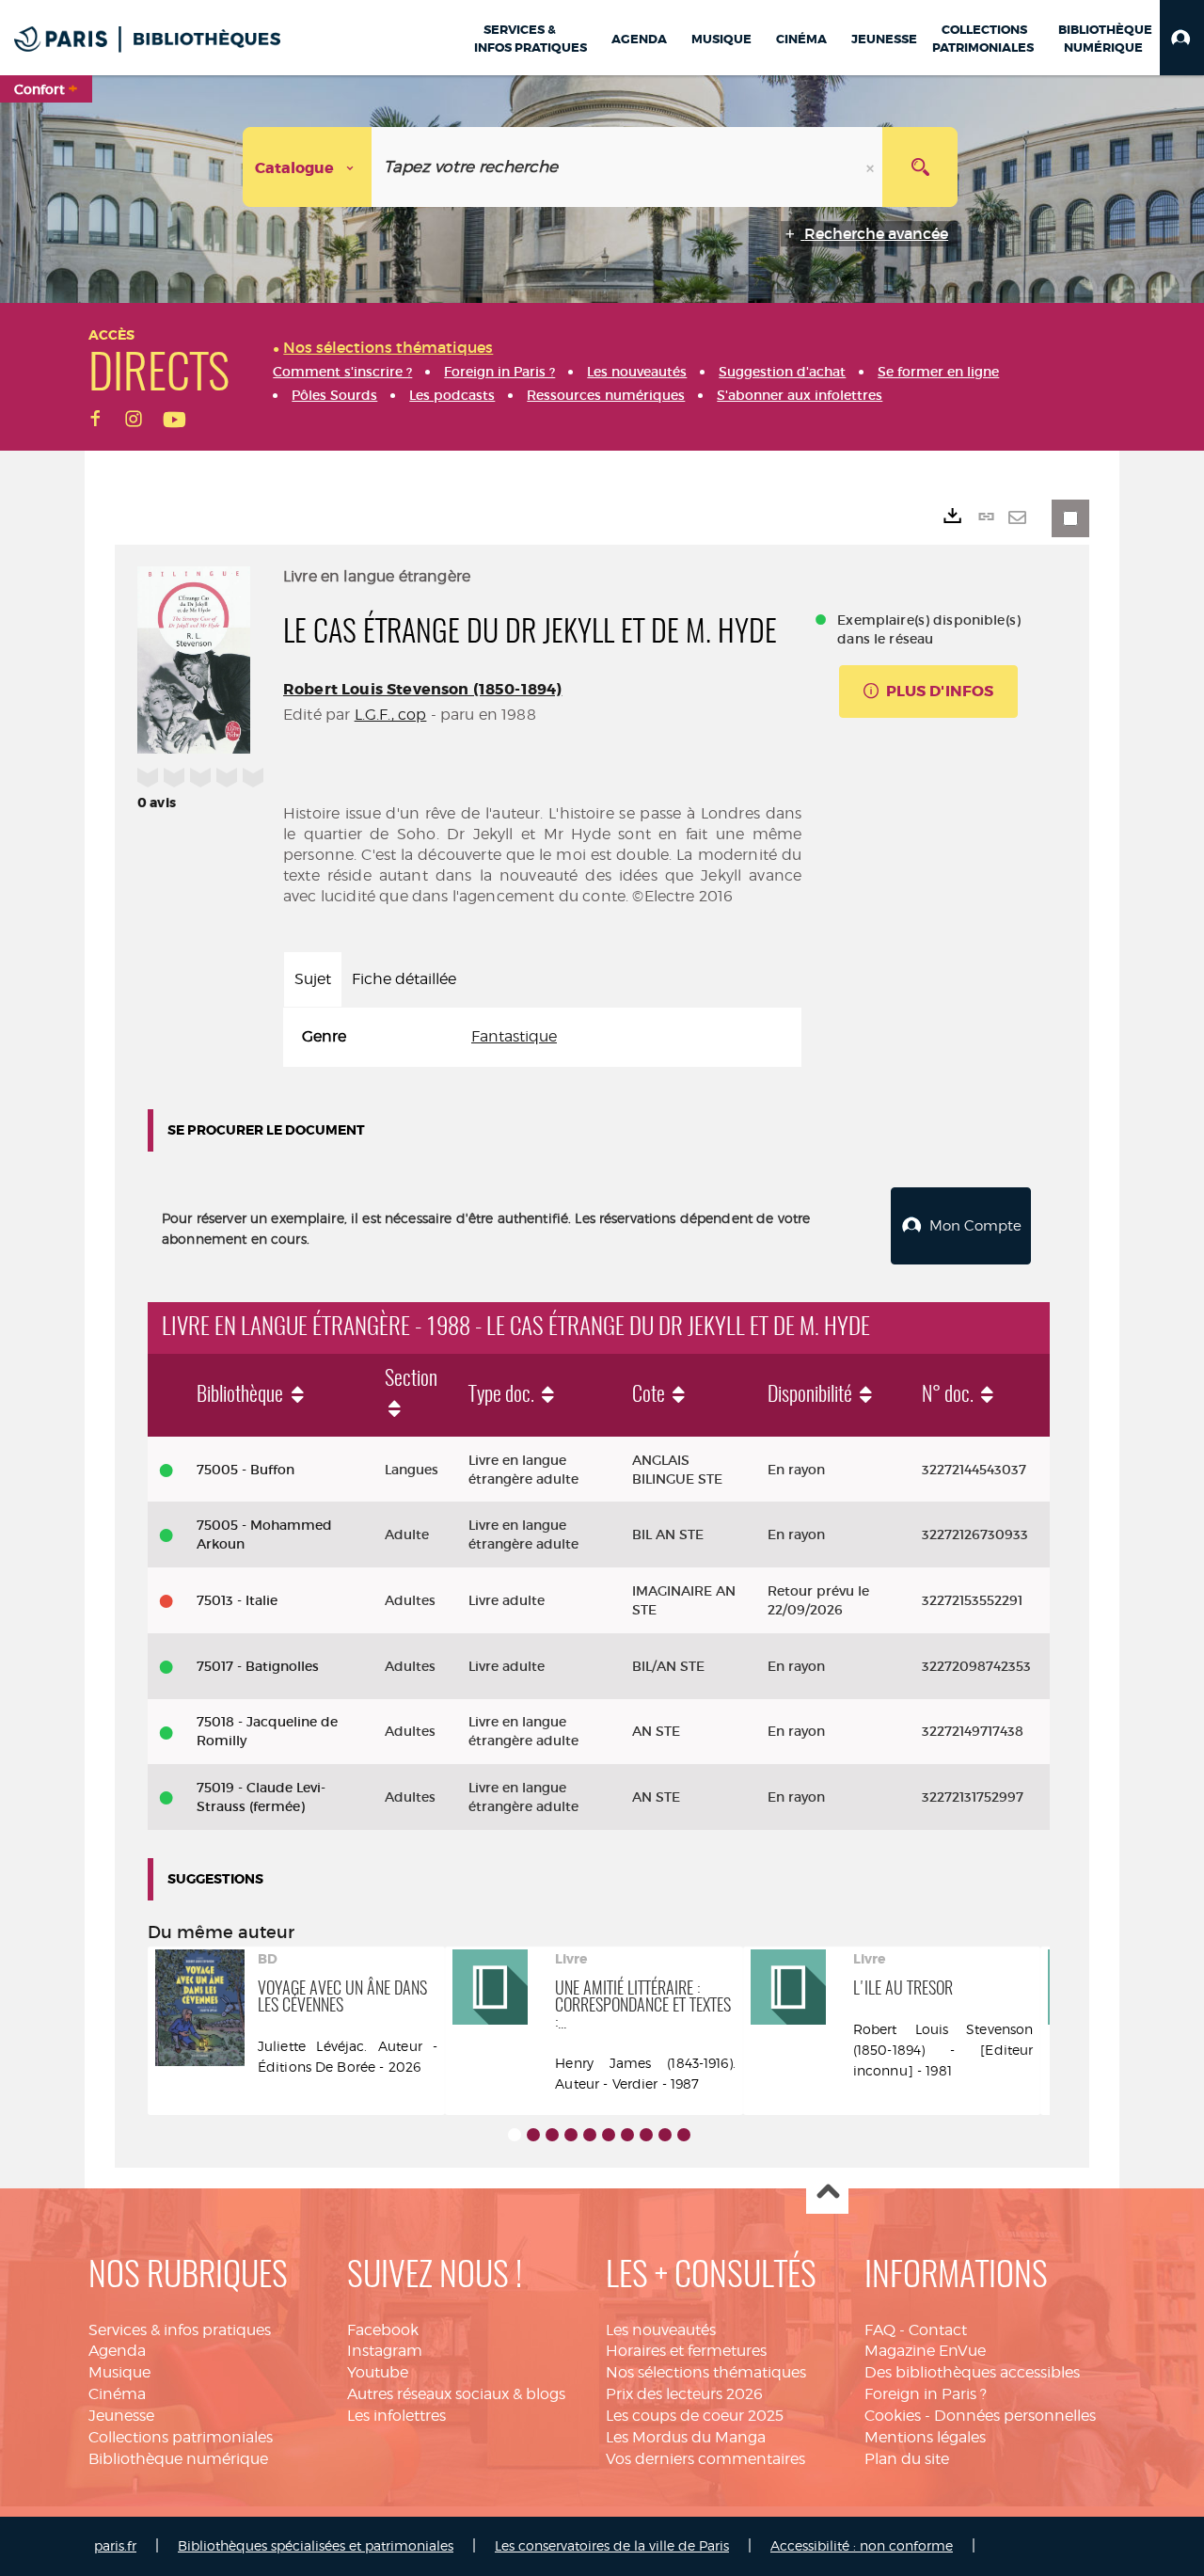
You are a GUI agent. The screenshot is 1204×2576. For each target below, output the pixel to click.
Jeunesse (121, 2416)
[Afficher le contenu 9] (665, 2135)
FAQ (880, 2330)
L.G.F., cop (391, 715)
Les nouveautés (661, 2330)
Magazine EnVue (925, 2351)
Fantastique (514, 1036)
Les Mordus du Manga (686, 2437)
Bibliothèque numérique (178, 2459)
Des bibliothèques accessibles (972, 2372)
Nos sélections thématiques (706, 2372)
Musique (119, 2372)
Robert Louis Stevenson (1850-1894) (422, 689)
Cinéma (117, 2394)
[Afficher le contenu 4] (571, 2135)
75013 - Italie (237, 1600)
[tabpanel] (542, 1037)
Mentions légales (925, 2437)
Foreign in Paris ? (926, 2394)
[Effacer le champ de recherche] (872, 167)
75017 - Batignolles (258, 1666)
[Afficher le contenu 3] (552, 2135)
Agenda (117, 2351)
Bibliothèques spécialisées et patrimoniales (316, 2545)
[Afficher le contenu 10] (684, 2135)
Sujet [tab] (313, 979)
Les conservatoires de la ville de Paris (612, 2545)
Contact (938, 2330)
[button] (1182, 38)
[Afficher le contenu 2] (533, 2135)
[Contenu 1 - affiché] (515, 2135)
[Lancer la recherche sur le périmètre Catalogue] (920, 167)
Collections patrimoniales (181, 2437)
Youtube (378, 2372)
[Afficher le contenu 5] (590, 2135)
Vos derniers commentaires (705, 2459)
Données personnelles (1015, 2416)
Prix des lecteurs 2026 (684, 2394)
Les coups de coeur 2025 (695, 2416)
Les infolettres (396, 2416)
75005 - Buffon (246, 1470)
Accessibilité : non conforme (862, 2545)
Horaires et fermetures (686, 2351)
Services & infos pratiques (180, 2330)
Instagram (385, 2351)
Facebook (383, 2330)
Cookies (893, 2416)
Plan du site (907, 2459)
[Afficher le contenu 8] (646, 2135)
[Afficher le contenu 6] (609, 2135)
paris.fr (115, 2545)
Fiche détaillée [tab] (404, 979)
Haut (827, 2194)
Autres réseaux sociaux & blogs (456, 2394)
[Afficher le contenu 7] (627, 2135)
